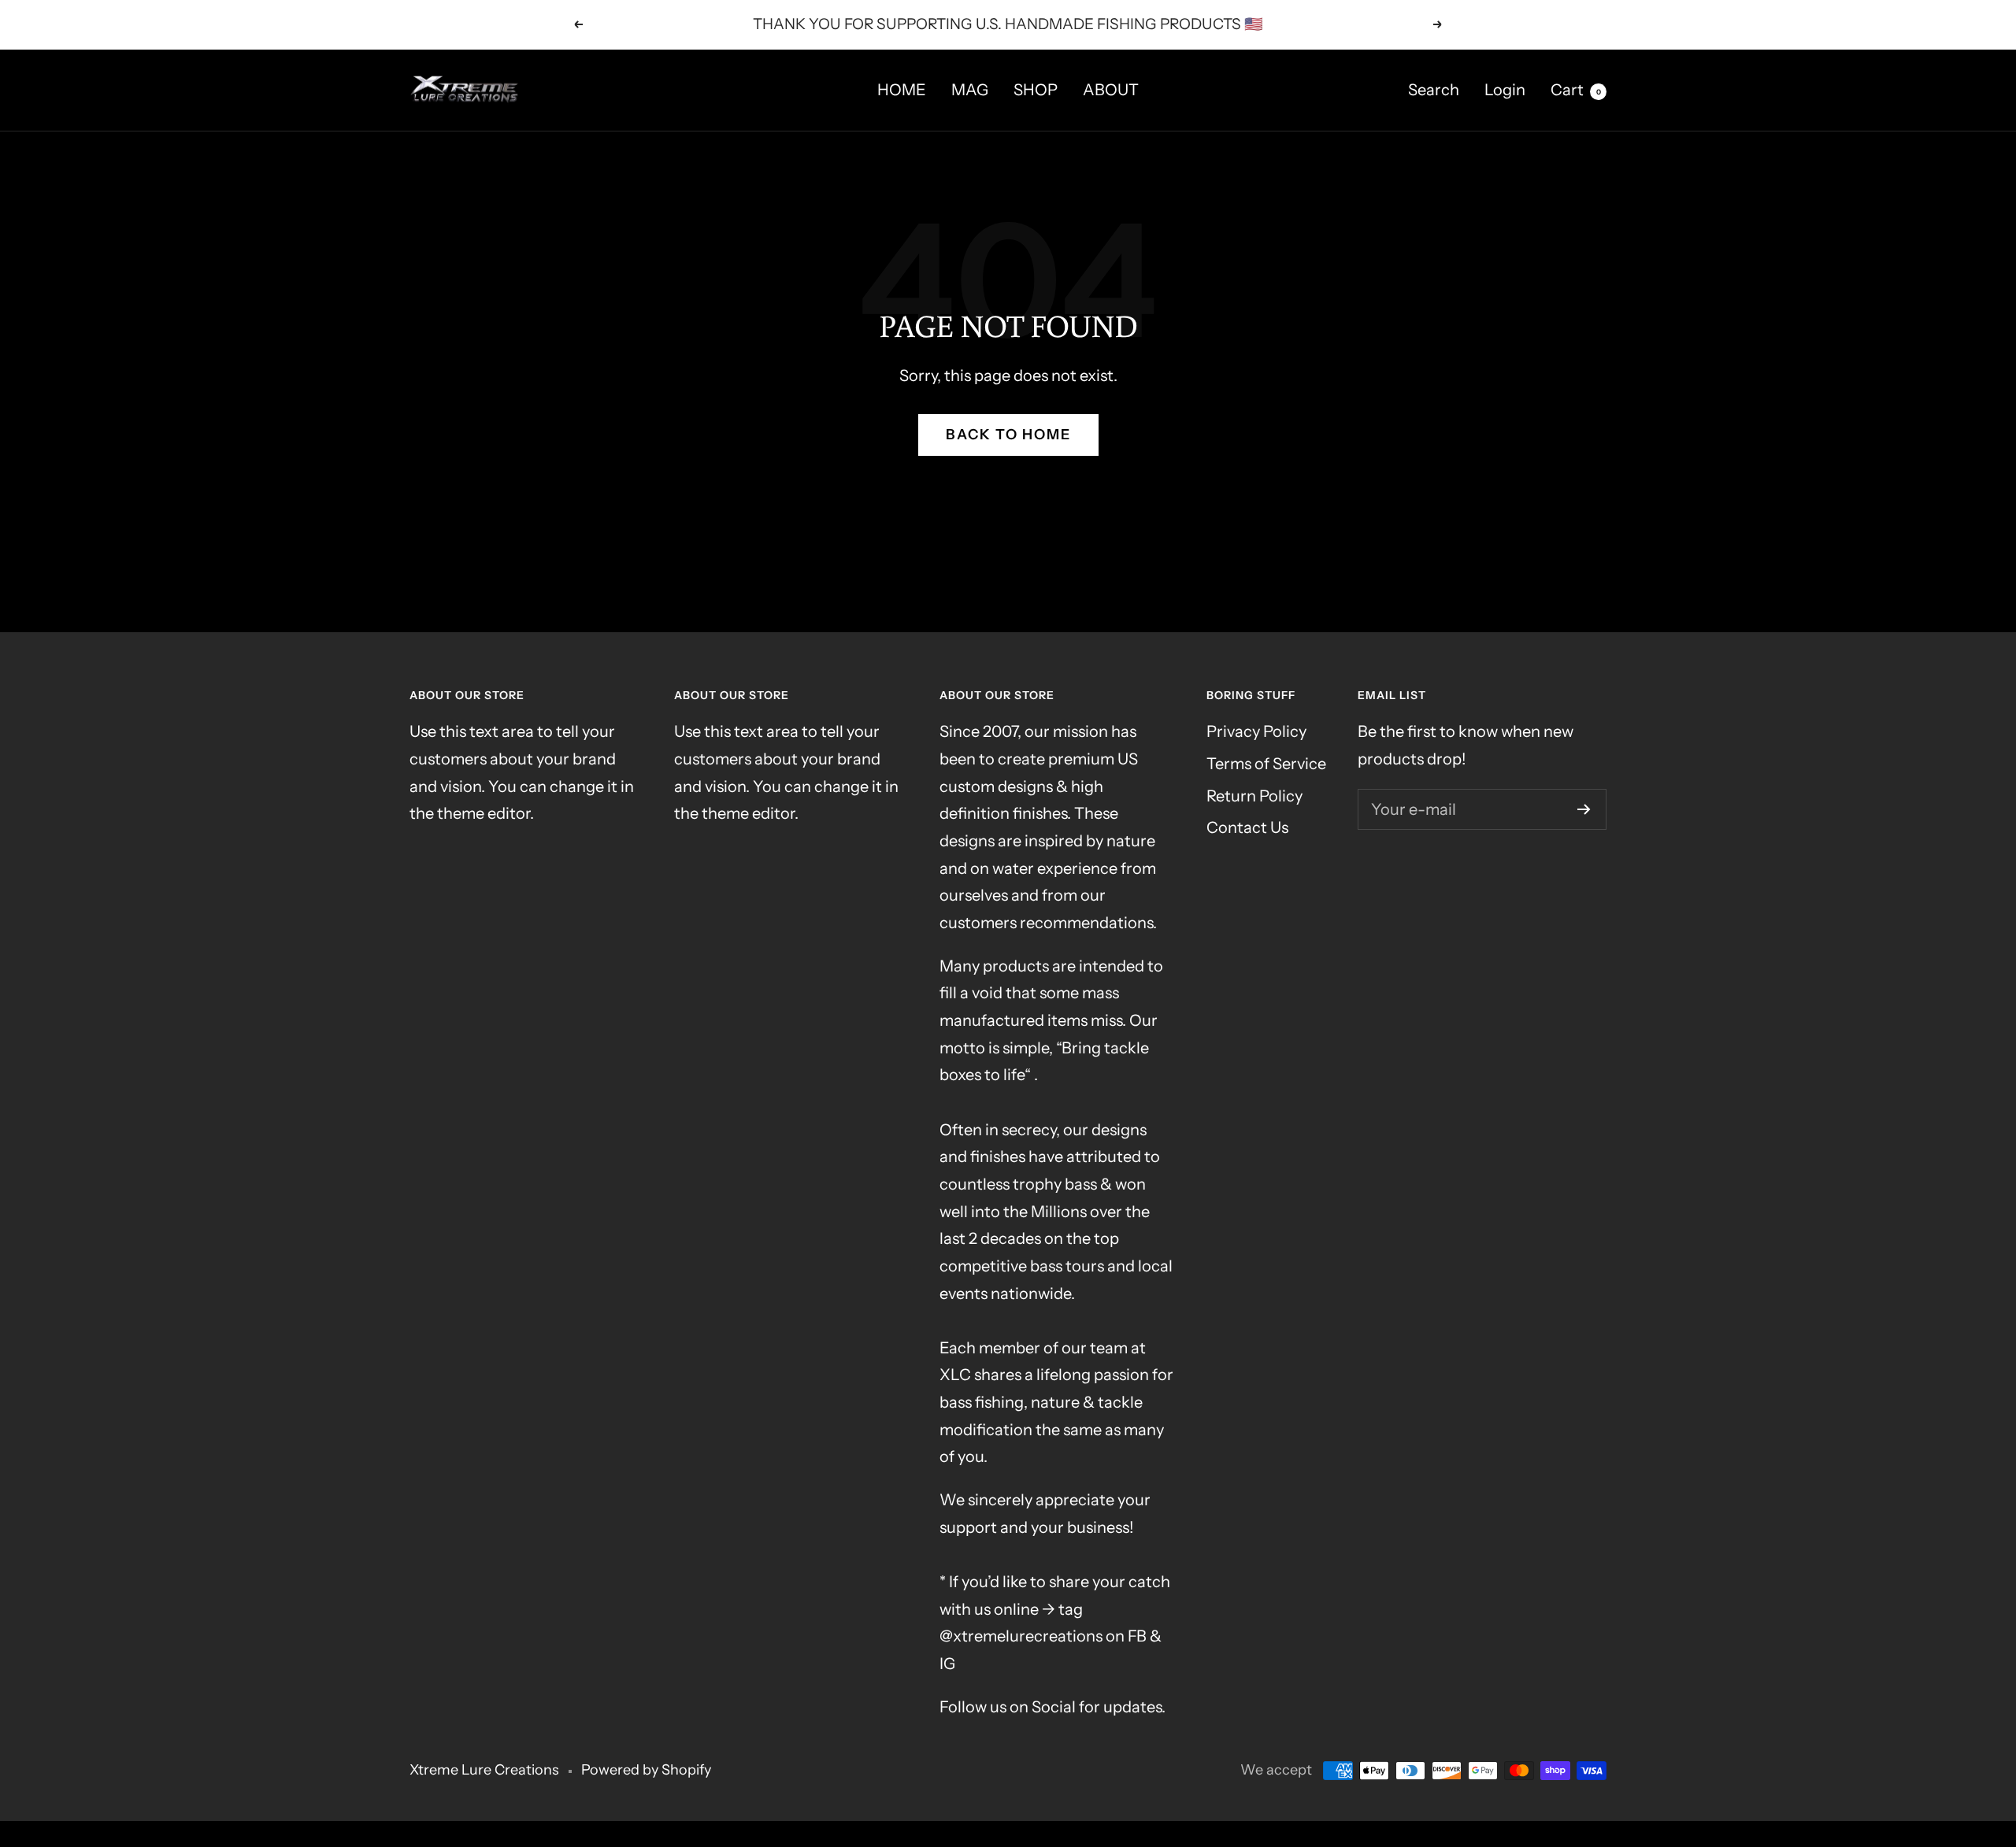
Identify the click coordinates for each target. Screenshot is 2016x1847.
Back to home (1008, 435)
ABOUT (1111, 90)
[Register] (1584, 809)
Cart (1576, 90)
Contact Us (1247, 827)
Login (1505, 90)
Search (1434, 90)
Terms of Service (1266, 764)
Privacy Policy (1256, 731)
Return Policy (1254, 796)
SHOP (1036, 90)
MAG (970, 90)
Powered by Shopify (646, 1770)
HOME (902, 90)
